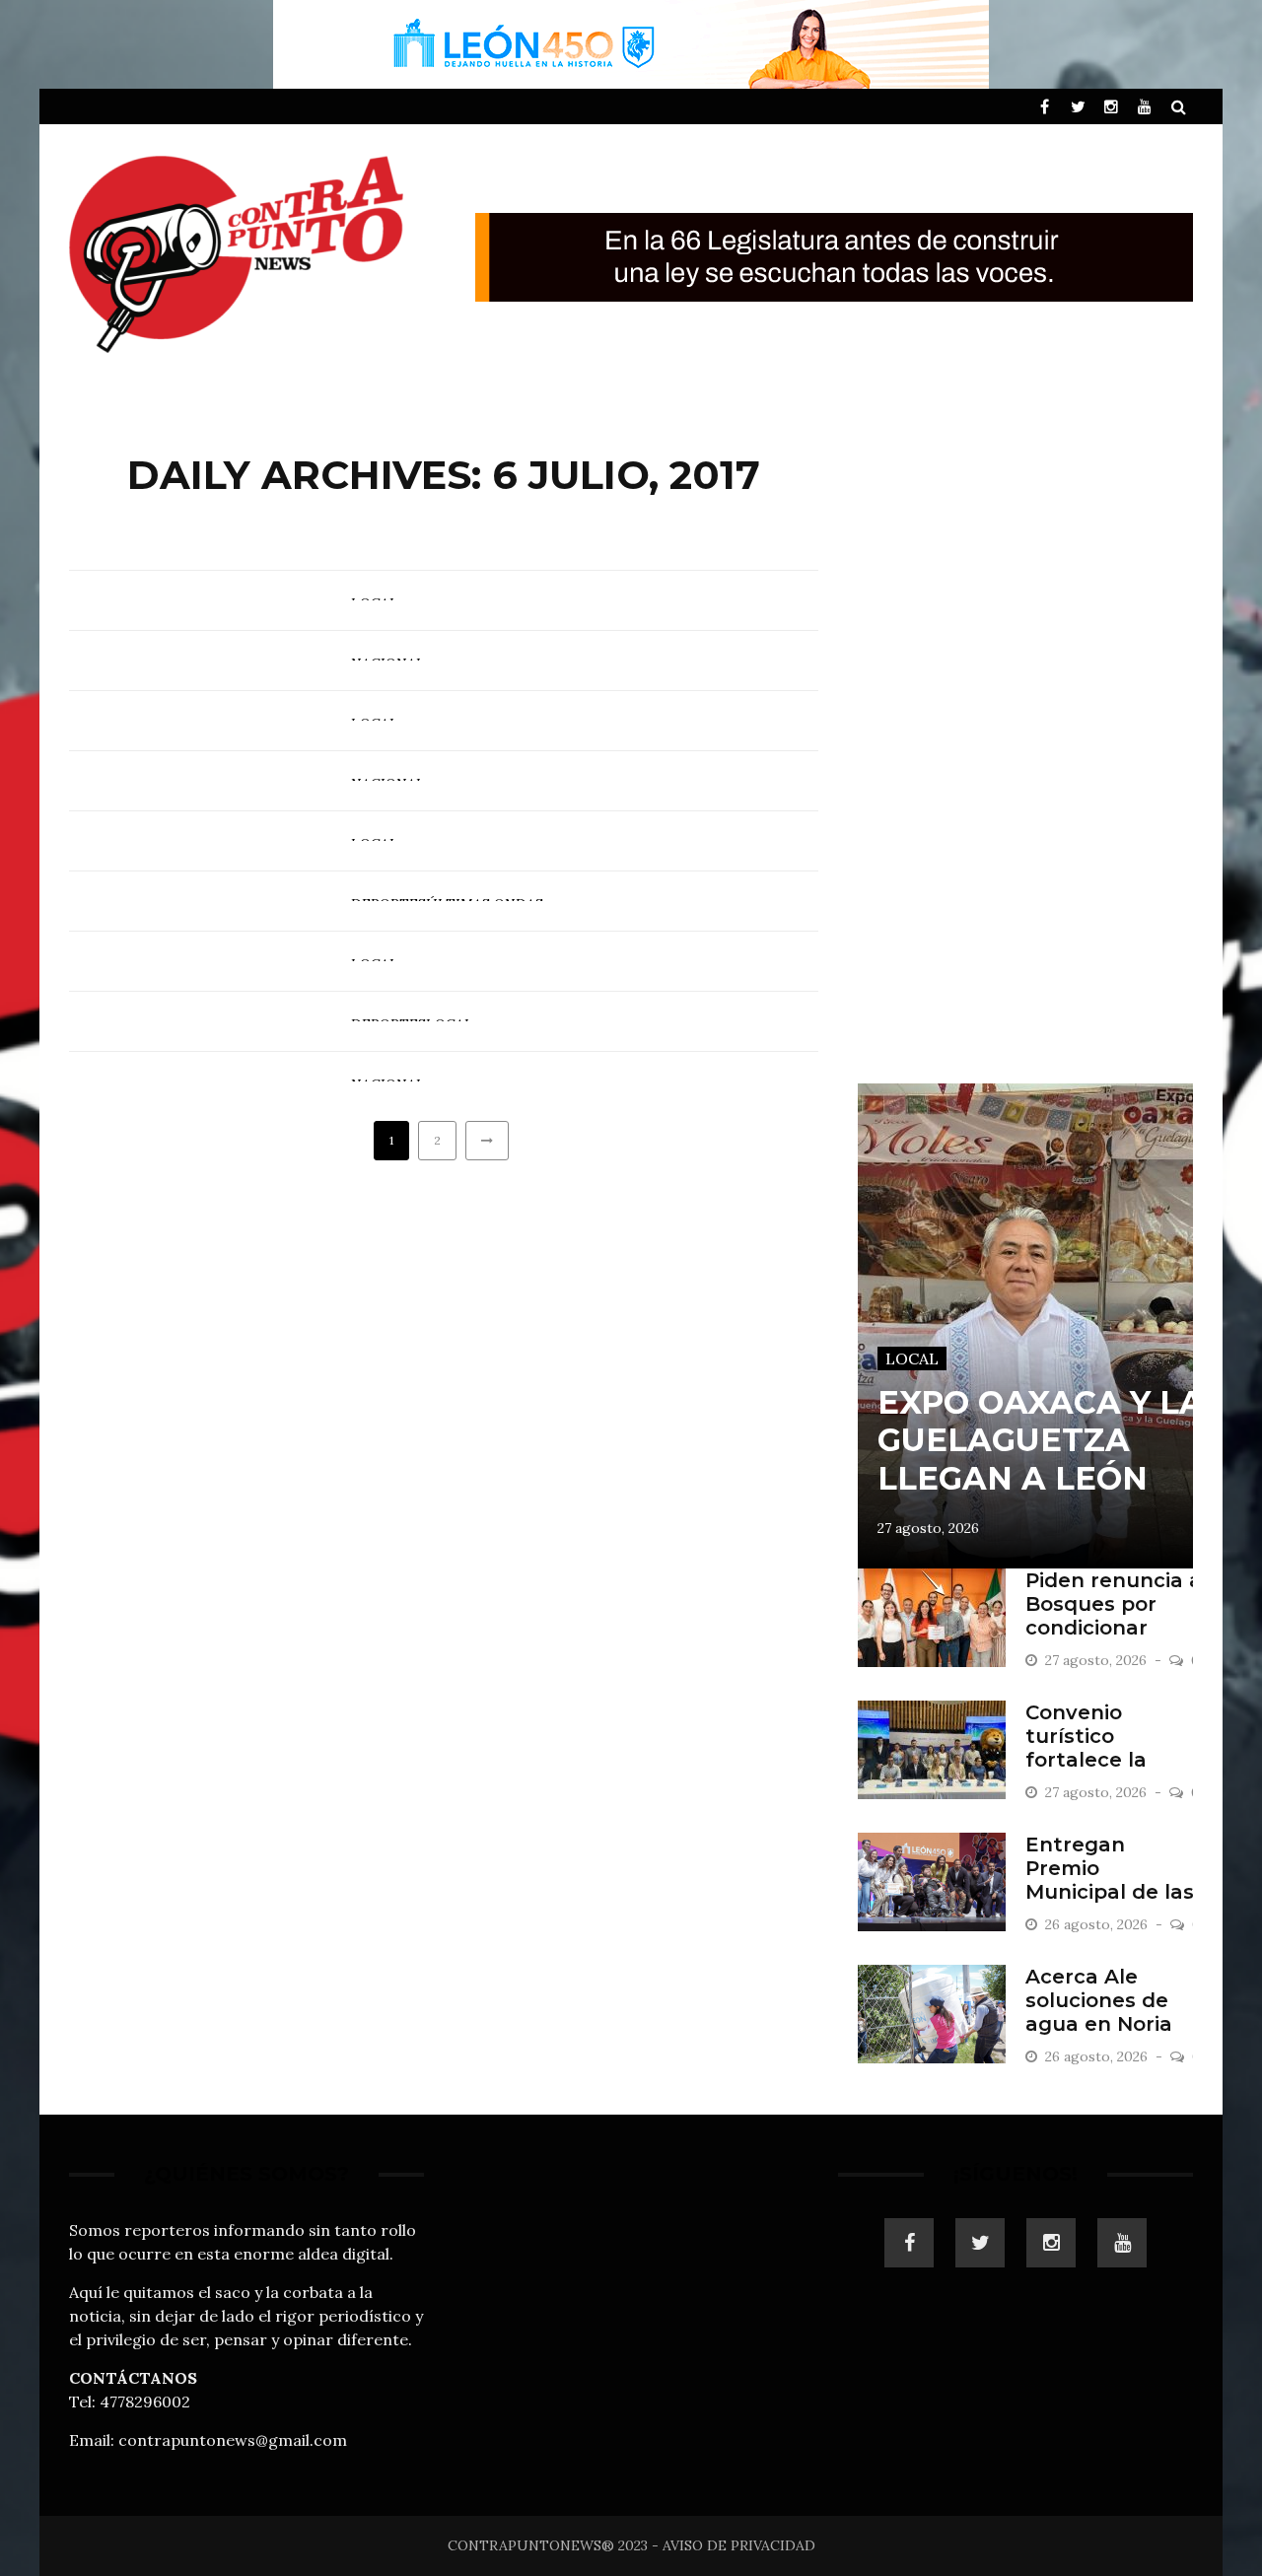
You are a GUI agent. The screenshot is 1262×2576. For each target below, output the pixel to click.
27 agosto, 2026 (928, 1528)
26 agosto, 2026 (1098, 1924)
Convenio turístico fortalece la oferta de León (1104, 1748)
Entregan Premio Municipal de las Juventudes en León (1110, 1892)
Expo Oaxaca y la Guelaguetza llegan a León (1041, 1440)
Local (912, 1358)
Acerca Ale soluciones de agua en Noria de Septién (1099, 2012)
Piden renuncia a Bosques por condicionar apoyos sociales (1114, 1616)
